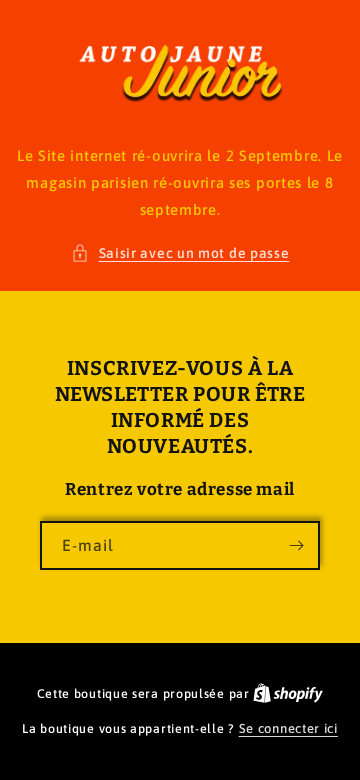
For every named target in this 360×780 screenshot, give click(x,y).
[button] (180, 253)
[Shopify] (288, 693)
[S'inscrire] (296, 545)
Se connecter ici (288, 728)
